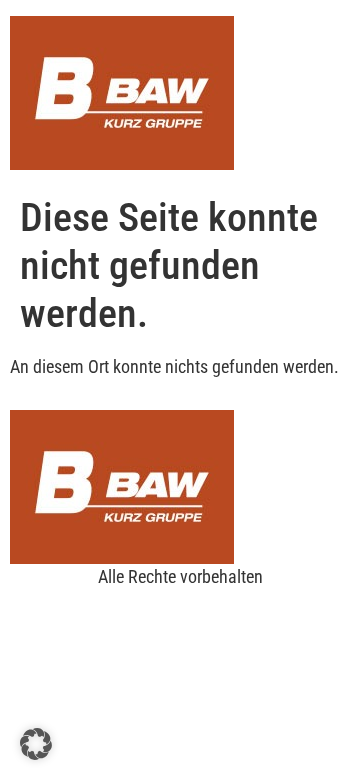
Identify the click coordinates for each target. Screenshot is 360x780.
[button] (36, 744)
